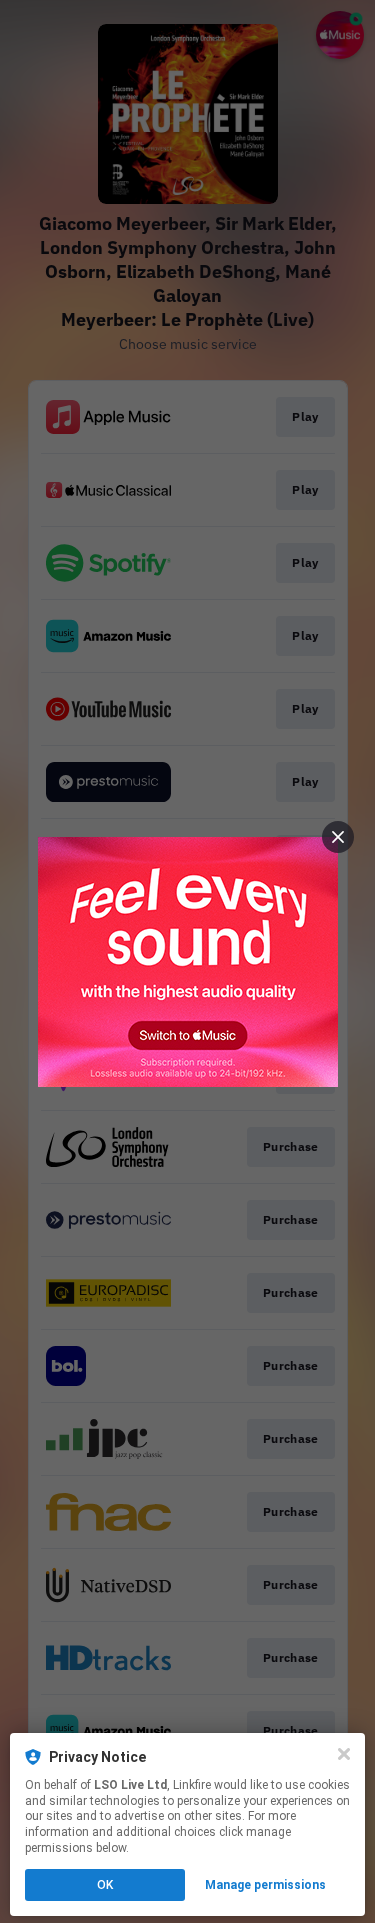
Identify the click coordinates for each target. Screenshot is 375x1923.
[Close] (344, 1754)
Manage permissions (265, 1885)
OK (105, 1885)
